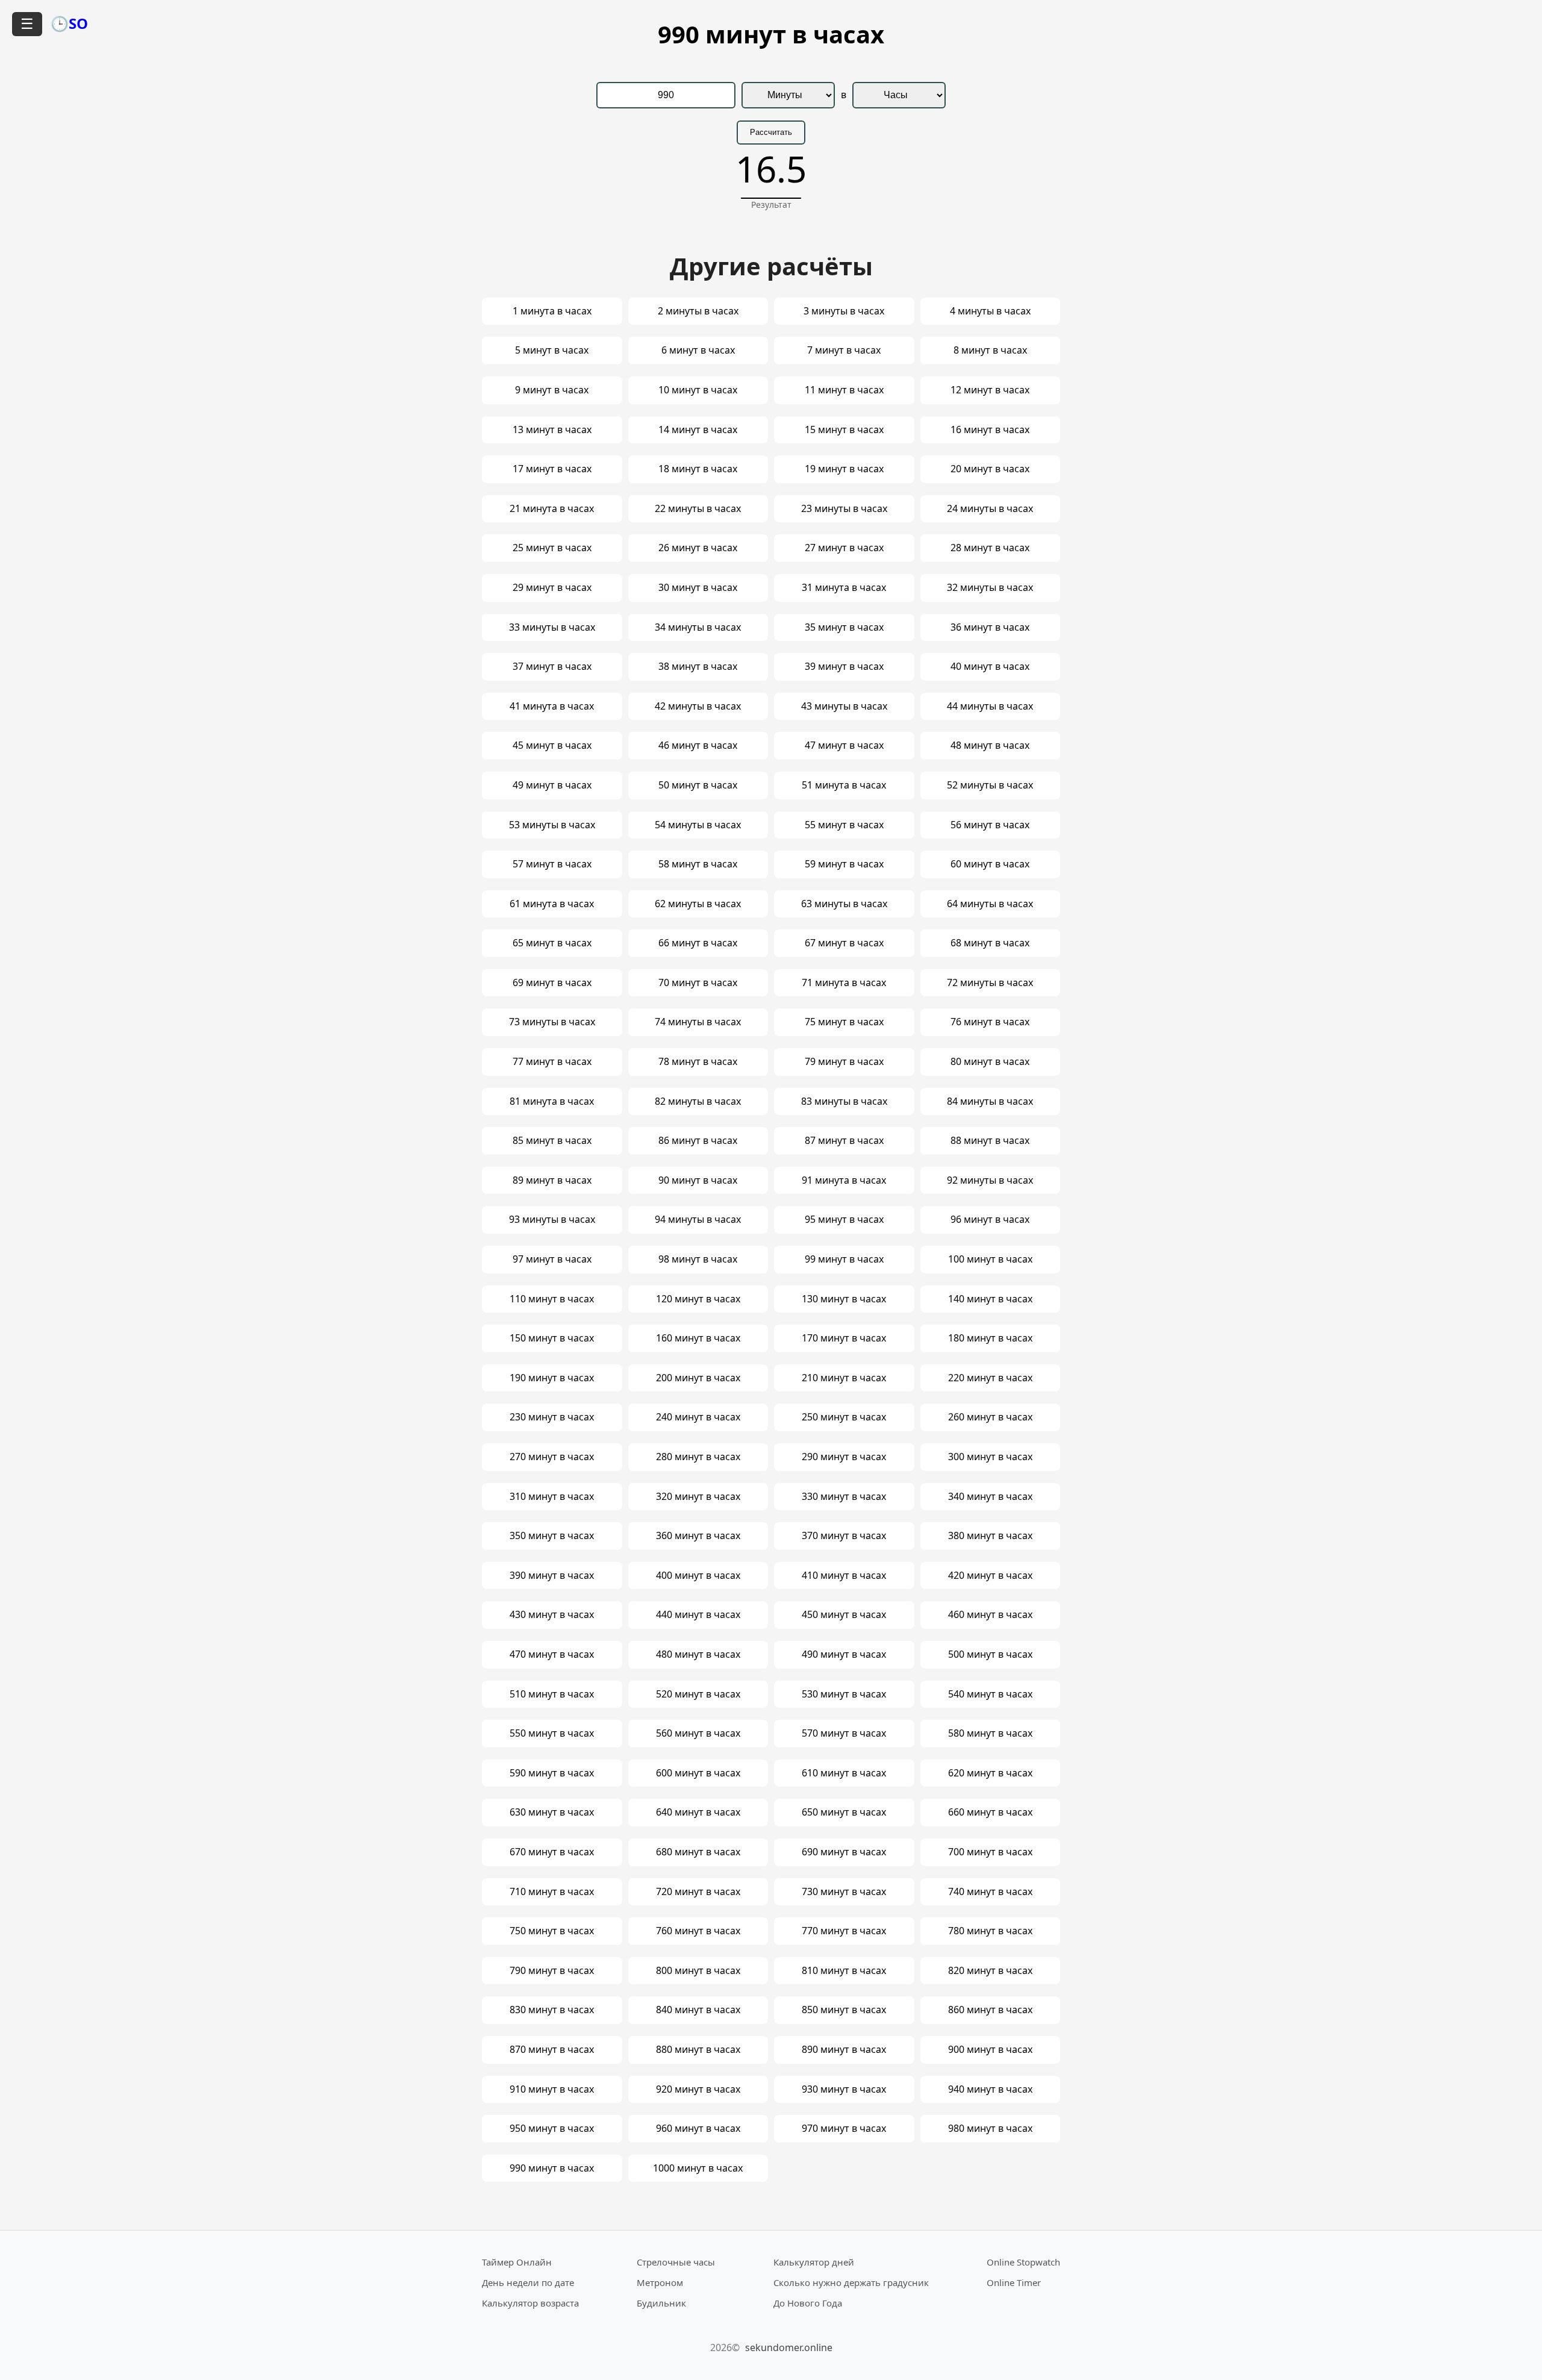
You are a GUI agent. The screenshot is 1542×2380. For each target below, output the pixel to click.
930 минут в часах (844, 2089)
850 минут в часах (844, 2010)
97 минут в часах (552, 1259)
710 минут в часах (552, 1891)
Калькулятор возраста (530, 2303)
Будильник (661, 2303)
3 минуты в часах (844, 311)
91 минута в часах (844, 1180)
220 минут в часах (990, 1378)
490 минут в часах (844, 1654)
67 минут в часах (844, 943)
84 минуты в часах (990, 1101)
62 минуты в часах (698, 904)
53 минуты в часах (552, 825)
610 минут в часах (844, 1773)
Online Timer (1014, 2282)
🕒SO (69, 23)
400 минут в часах (698, 1575)
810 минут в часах (844, 1970)
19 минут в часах (844, 469)
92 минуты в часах (990, 1180)
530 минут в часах (844, 1694)
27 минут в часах (844, 548)
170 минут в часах (844, 1338)
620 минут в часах (990, 1773)
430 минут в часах (552, 1614)
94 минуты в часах (698, 1219)
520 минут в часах (698, 1694)
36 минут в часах (990, 627)
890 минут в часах (844, 2049)
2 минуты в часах (698, 311)
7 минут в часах (844, 350)
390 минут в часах (552, 1575)
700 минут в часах (990, 1852)
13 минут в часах (552, 429)
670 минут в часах (552, 1852)
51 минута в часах (844, 785)
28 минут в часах (990, 548)
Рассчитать (771, 132)
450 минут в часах (844, 1614)
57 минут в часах (552, 864)
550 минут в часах (552, 1733)
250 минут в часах (844, 1417)
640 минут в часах (698, 1812)
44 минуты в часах (990, 706)
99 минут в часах (844, 1259)
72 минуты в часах (990, 982)
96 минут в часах (990, 1219)
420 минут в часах (990, 1575)
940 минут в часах (990, 2089)
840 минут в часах (698, 2010)
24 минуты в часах (990, 508)
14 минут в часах (698, 429)
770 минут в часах (844, 1931)
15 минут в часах (844, 429)
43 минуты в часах (844, 706)
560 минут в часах (698, 1733)
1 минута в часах (552, 311)
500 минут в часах (990, 1654)
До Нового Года (808, 2303)
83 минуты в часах (844, 1101)
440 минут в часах (698, 1614)
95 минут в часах (844, 1219)
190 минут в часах (552, 1378)
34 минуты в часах (698, 627)
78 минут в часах (698, 1061)
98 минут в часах (698, 1259)
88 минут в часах (990, 1140)
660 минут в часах (990, 1812)
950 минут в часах (552, 2128)
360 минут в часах (698, 1535)
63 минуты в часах (844, 904)
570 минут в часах (844, 1733)
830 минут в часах (552, 2010)
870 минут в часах (552, 2049)
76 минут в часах (990, 1022)
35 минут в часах (844, 627)
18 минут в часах (698, 469)
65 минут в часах (552, 943)
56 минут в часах (990, 825)
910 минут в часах (552, 2089)
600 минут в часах (698, 1773)
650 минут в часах (844, 1812)
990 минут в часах (552, 2168)
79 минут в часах (844, 1061)
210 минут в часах (844, 1378)
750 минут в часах (552, 1931)
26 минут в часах (698, 548)
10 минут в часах (698, 390)
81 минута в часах (552, 1101)
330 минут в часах (844, 1496)
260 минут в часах (990, 1417)
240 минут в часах (698, 1417)
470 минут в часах (552, 1654)
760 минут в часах (698, 1931)
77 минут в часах (552, 1061)
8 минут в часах (990, 350)
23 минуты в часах (844, 508)
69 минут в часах (552, 982)
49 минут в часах (552, 785)
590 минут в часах (552, 1773)
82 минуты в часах (698, 1101)
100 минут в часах (990, 1259)
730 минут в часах (844, 1891)
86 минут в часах (698, 1140)
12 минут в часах (990, 390)
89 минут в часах (552, 1180)
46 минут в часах (698, 745)
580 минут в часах (990, 1733)
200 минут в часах (698, 1378)
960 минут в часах (698, 2128)
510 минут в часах (552, 1694)
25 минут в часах (552, 548)
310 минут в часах (552, 1496)
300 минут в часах (990, 1457)
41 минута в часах (552, 706)
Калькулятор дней (814, 2262)
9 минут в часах (552, 390)
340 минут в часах (990, 1496)
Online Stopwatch (1023, 2262)
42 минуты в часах (698, 706)
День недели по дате (528, 2282)
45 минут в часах (552, 745)
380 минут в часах (990, 1535)
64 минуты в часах (990, 904)
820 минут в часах (990, 1970)
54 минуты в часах (698, 825)
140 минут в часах (990, 1299)
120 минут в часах (698, 1299)
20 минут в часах (990, 469)
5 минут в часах (552, 350)
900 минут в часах (990, 2049)
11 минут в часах (844, 390)
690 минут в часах (844, 1852)
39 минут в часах (844, 666)
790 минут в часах (552, 1970)
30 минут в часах (698, 587)
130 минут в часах (844, 1299)
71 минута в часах (844, 982)
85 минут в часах (552, 1140)
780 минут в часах (990, 1931)
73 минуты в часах (552, 1022)
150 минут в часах (552, 1338)
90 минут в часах (698, 1180)
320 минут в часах (698, 1496)
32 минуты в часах (990, 587)
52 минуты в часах (990, 785)
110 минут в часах (552, 1299)
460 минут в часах (990, 1614)
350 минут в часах (552, 1535)
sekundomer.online (789, 2347)
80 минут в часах (990, 1061)
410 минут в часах (844, 1575)
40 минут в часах (990, 666)
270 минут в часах (552, 1457)
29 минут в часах (552, 587)
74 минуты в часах (698, 1022)
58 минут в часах (698, 864)
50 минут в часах (698, 785)
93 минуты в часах (552, 1219)
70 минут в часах (698, 982)
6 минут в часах (698, 350)
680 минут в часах (698, 1852)
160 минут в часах (698, 1338)
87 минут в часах (844, 1140)
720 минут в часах (698, 1891)
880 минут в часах (698, 2049)
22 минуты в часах (698, 508)
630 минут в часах (552, 1812)
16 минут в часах (990, 429)
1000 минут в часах (698, 2168)
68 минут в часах (990, 943)
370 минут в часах (844, 1535)
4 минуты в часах (990, 311)
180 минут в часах (990, 1338)
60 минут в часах (990, 864)
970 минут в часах (844, 2128)
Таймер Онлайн (517, 2262)
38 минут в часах (698, 666)
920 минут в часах (698, 2089)
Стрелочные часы (676, 2262)
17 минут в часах (552, 469)
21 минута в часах (552, 508)
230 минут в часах (552, 1417)
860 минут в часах (990, 2010)
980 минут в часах (990, 2128)
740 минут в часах (990, 1891)
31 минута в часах (844, 587)
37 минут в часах (552, 666)
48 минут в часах (990, 745)
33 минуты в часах (552, 627)
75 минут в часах (844, 1022)
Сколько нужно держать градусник (851, 2282)
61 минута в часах (552, 904)
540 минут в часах (990, 1694)
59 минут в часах (844, 864)
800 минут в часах (698, 1970)
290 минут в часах (844, 1457)
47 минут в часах (844, 745)
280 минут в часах (698, 1457)
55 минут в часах (844, 825)
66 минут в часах (698, 943)
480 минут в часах (698, 1654)
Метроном (660, 2282)
